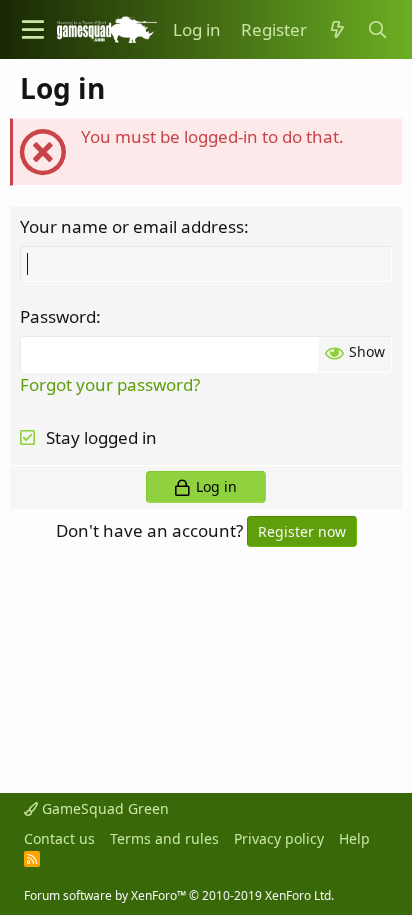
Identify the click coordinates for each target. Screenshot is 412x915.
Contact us (59, 838)
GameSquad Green (103, 808)
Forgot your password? (110, 384)
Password (58, 316)
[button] (33, 29)
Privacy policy (279, 838)
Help (354, 838)
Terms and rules (164, 838)
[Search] (377, 30)
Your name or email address (132, 226)
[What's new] (337, 30)
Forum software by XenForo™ (179, 895)
